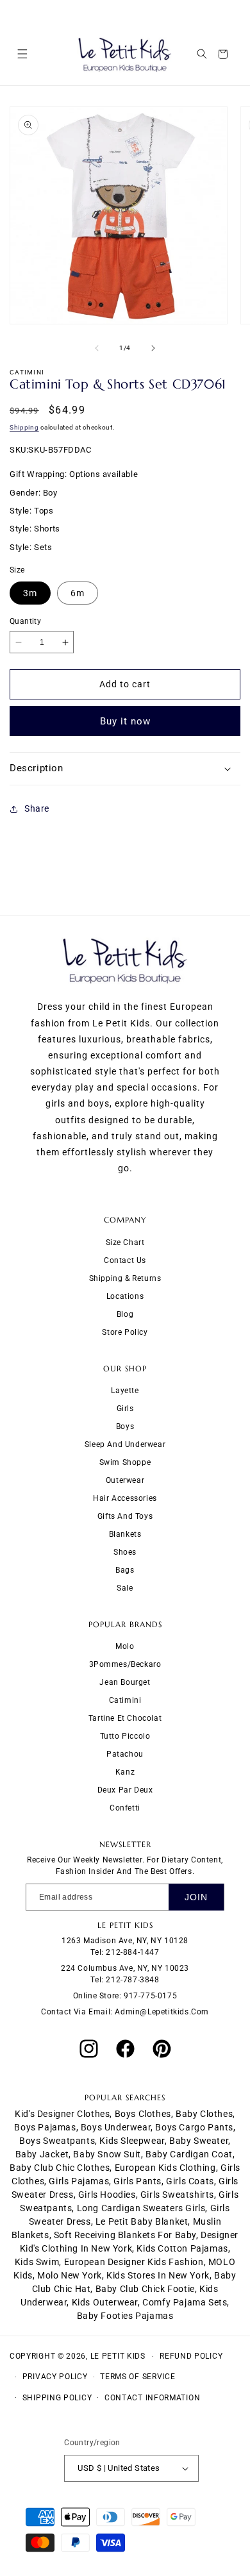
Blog (125, 1314)
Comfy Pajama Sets (185, 2302)
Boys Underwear (116, 2127)
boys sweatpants (57, 2141)
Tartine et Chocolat (125, 1718)
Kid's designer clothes (62, 2114)
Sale (125, 1588)
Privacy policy (55, 2377)
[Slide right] (153, 348)
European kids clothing (165, 2168)
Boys (125, 1426)
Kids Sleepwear (132, 2141)
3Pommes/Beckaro (125, 1664)
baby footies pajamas (125, 2316)
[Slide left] (97, 348)
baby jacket (42, 2154)
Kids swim (37, 2262)
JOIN (196, 1897)
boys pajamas (45, 2127)
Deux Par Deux (125, 1790)
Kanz (125, 1772)
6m (78, 593)
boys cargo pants (194, 2127)
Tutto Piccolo (125, 1736)
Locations (125, 1296)
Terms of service (137, 2377)
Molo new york (70, 2275)
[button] (22, 54)
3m (30, 593)
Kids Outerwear (105, 2302)
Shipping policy (57, 2398)
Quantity (25, 621)
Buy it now (125, 721)
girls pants (137, 2181)
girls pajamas (79, 2181)
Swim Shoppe (125, 1462)
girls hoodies (107, 2195)
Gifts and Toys (125, 1516)
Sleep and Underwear (125, 1444)
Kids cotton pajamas (182, 2248)
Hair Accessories (125, 1498)
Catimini (125, 1700)
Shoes (125, 1552)
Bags (125, 1570)
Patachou (125, 1754)
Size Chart (125, 1242)
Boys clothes (143, 2114)
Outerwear (125, 1480)
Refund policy (191, 2356)
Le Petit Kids (118, 2356)
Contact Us (125, 1260)
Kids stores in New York (158, 2275)
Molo (125, 1646)
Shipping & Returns (125, 1278)
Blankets (125, 1534)
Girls (125, 1409)
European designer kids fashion (134, 2262)
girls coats (190, 2181)
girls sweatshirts (177, 2195)
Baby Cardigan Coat (189, 2154)
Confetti (125, 1808)
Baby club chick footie (145, 2289)
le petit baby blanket (142, 2221)
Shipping (24, 427)
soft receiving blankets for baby (125, 2235)
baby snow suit (107, 2154)
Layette (125, 1391)
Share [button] (37, 808)
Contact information (152, 2398)
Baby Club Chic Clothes (60, 2168)
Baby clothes (204, 2114)
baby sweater (199, 2141)
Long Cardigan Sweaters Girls (141, 2208)
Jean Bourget (125, 1682)
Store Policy (125, 1332)
